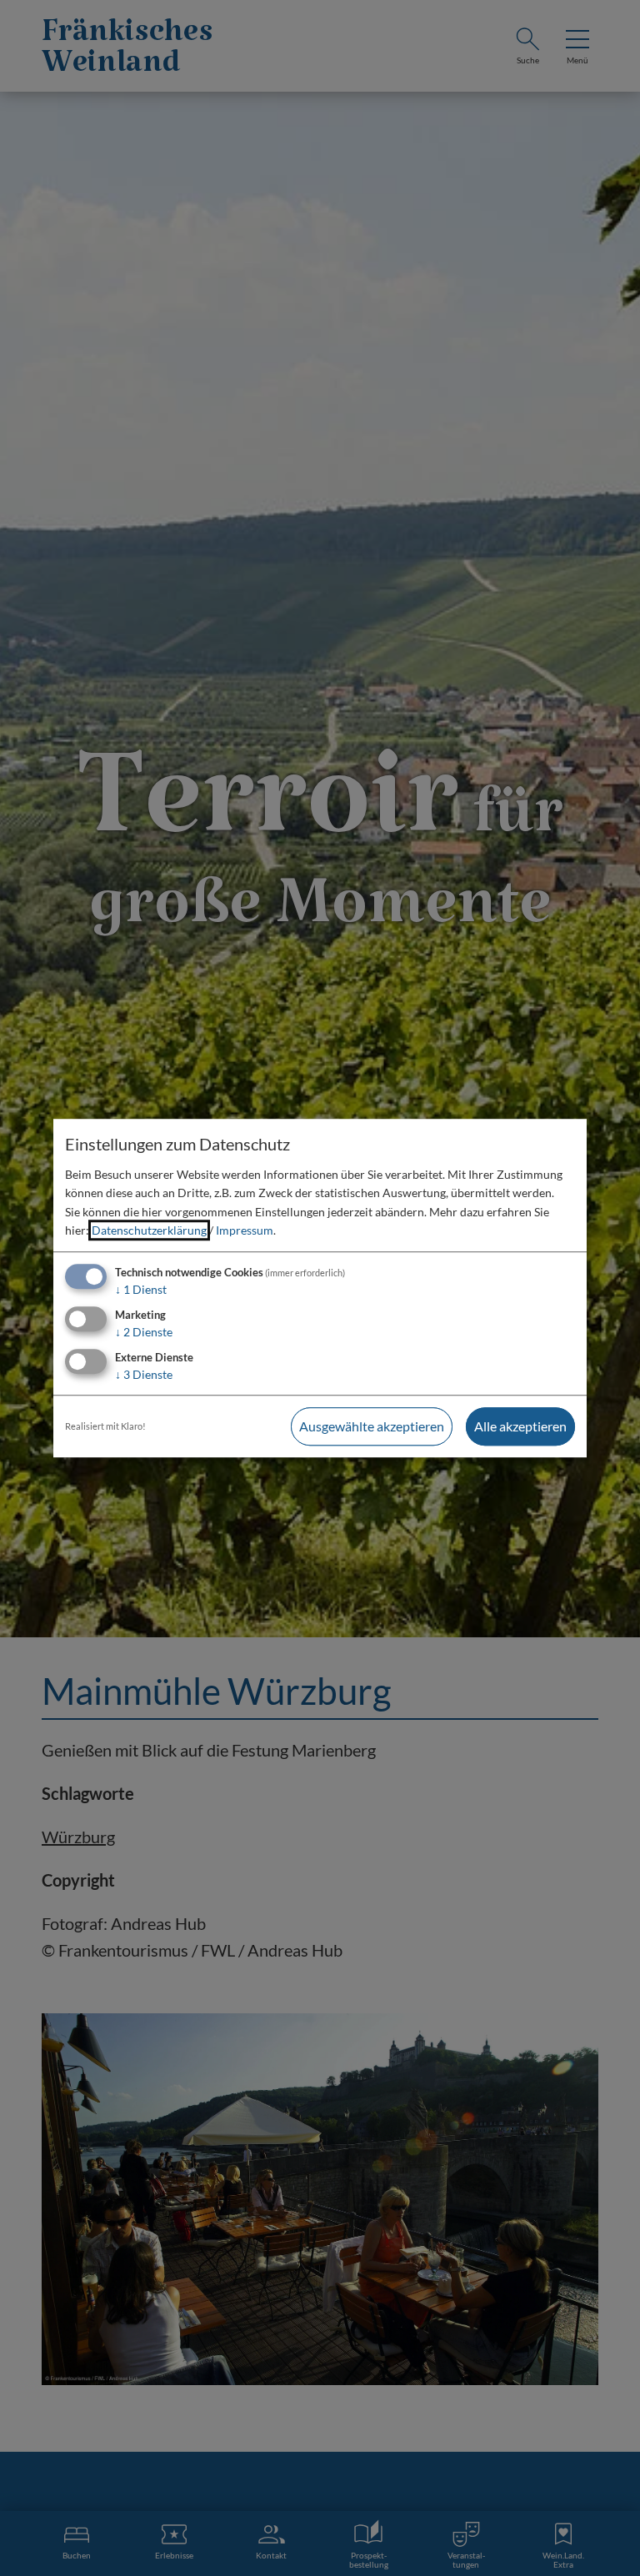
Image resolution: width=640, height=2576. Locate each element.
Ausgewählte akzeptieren (372, 1426)
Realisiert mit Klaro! (105, 1426)
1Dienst (141, 1290)
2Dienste (144, 1332)
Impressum (245, 1230)
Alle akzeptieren (520, 1426)
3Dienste (144, 1374)
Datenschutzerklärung (149, 1230)
